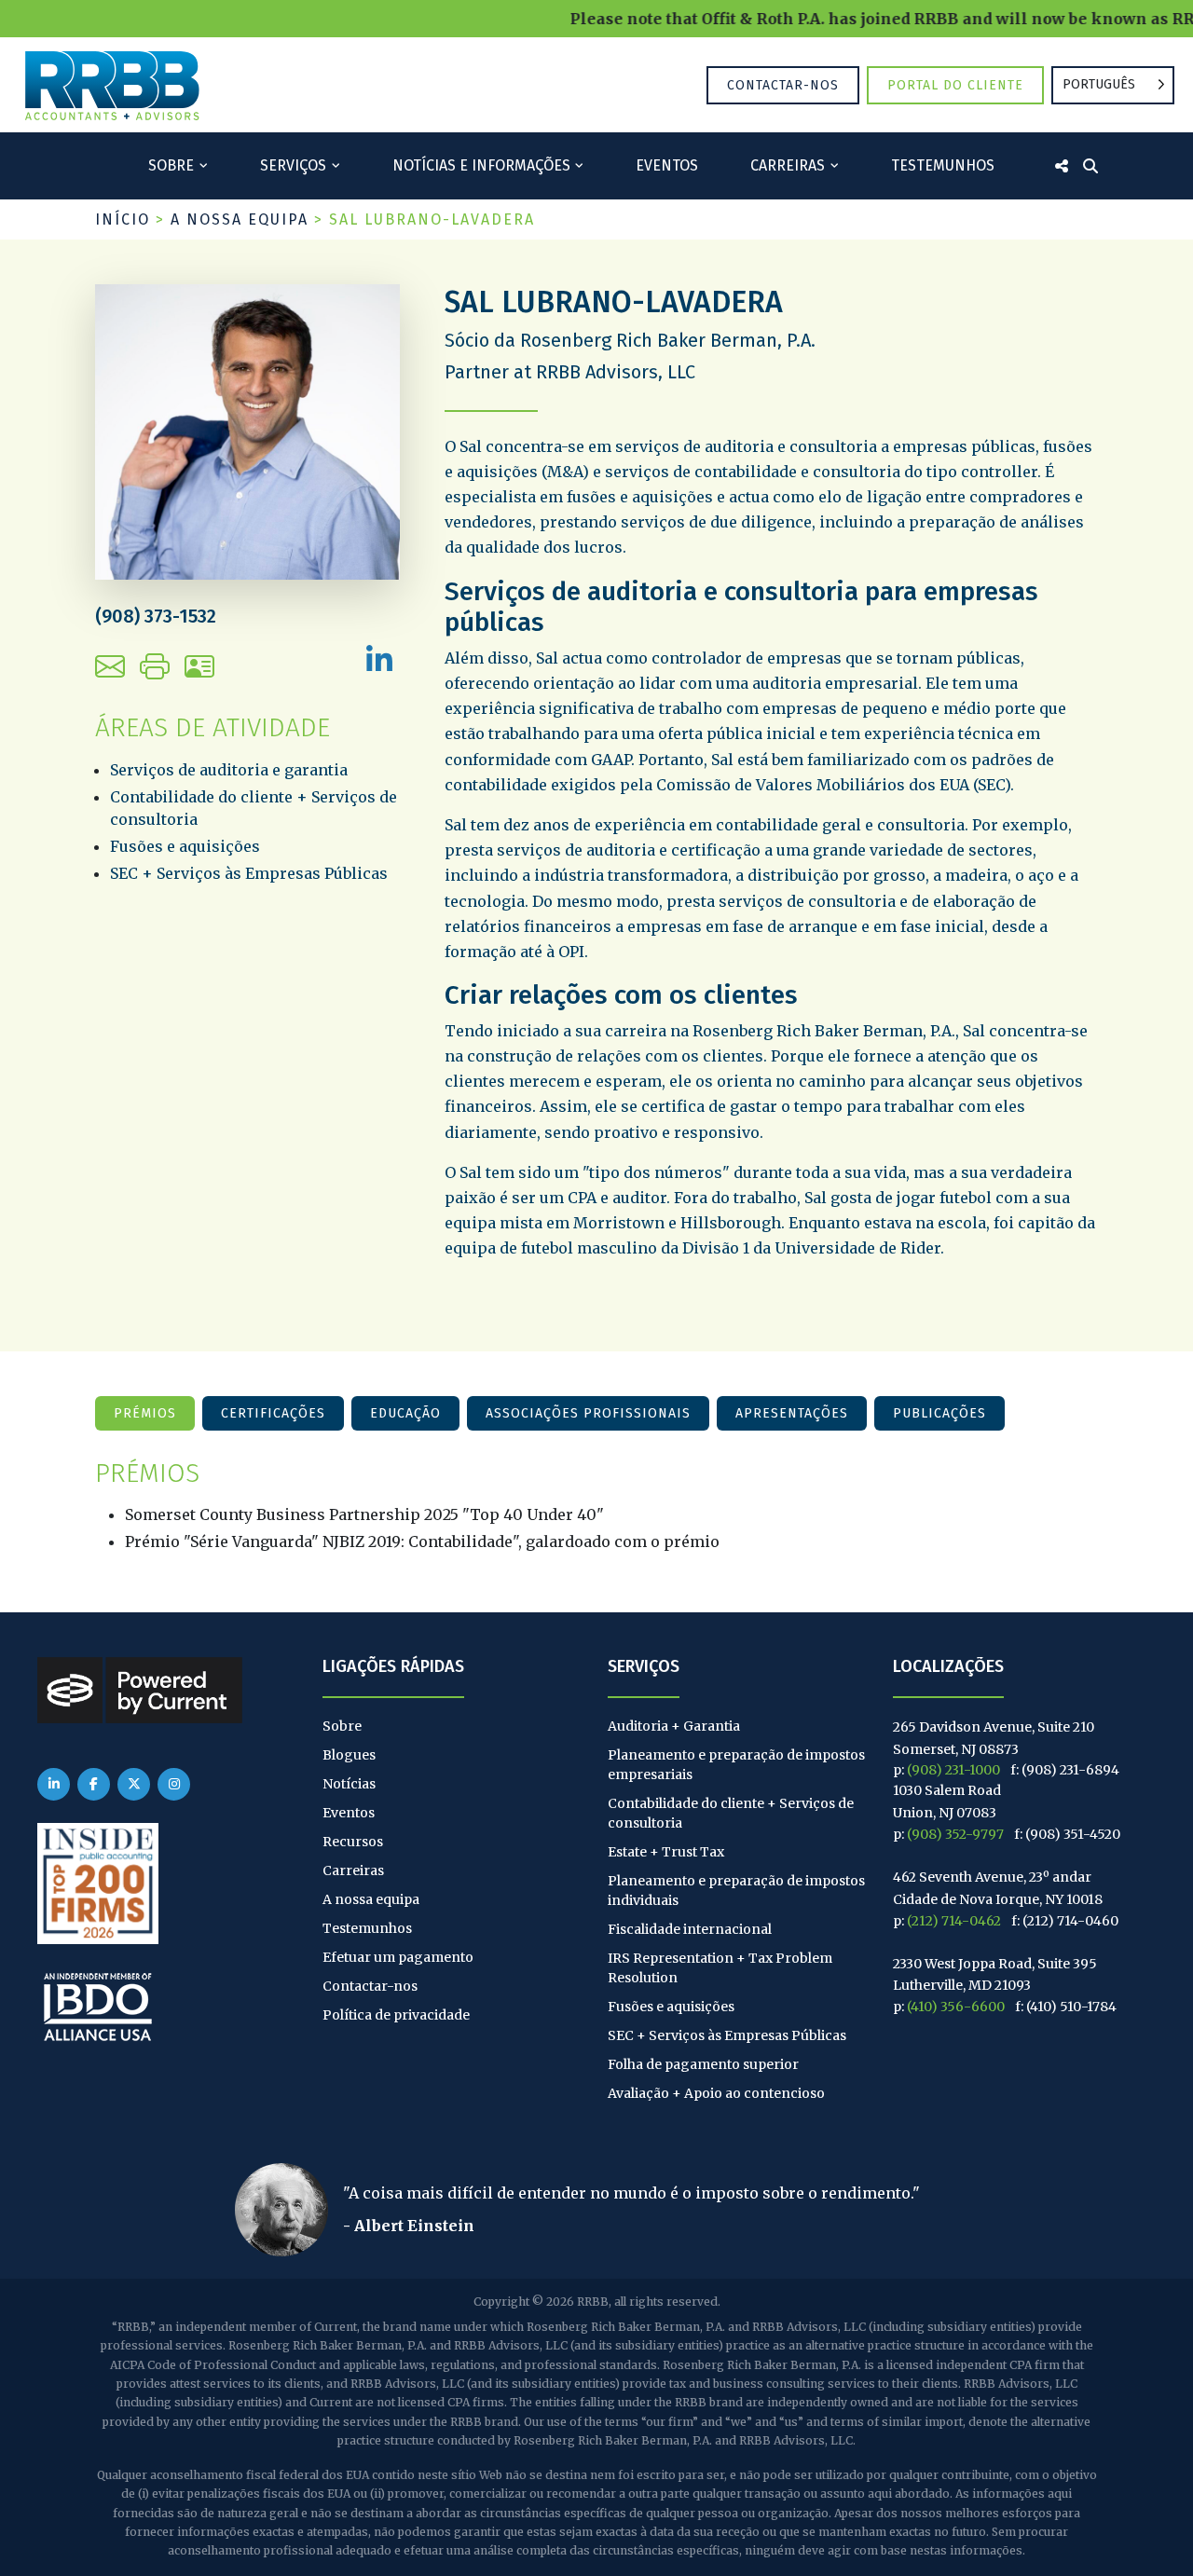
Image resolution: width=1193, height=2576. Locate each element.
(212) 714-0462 (954, 1921)
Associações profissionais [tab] (588, 1413)
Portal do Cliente (955, 85)
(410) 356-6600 (956, 2007)
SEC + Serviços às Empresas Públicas (249, 873)
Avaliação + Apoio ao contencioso (716, 2093)
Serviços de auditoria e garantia (229, 770)
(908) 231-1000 (953, 1770)
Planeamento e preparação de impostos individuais (736, 1891)
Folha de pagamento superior (703, 2064)
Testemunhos (943, 165)
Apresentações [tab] (792, 1413)
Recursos (353, 1842)
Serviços (293, 165)
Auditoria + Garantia (674, 1726)
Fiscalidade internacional (690, 1929)
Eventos (667, 165)
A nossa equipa (240, 219)
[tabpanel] (596, 1506)
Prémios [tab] (145, 1413)
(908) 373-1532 (156, 616)
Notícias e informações (481, 165)
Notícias (349, 1784)
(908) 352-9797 (955, 1834)
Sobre (171, 165)
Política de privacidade (396, 2015)
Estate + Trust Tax (666, 1852)
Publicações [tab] (939, 1413)
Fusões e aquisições (185, 846)
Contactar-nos (783, 85)
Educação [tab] (405, 1413)
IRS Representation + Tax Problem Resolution (720, 1968)
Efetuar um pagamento (398, 1957)
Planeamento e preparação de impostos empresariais (736, 1765)
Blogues (349, 1755)
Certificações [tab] (273, 1413)
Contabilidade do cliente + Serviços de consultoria (731, 1813)
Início (123, 219)
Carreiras (788, 165)
